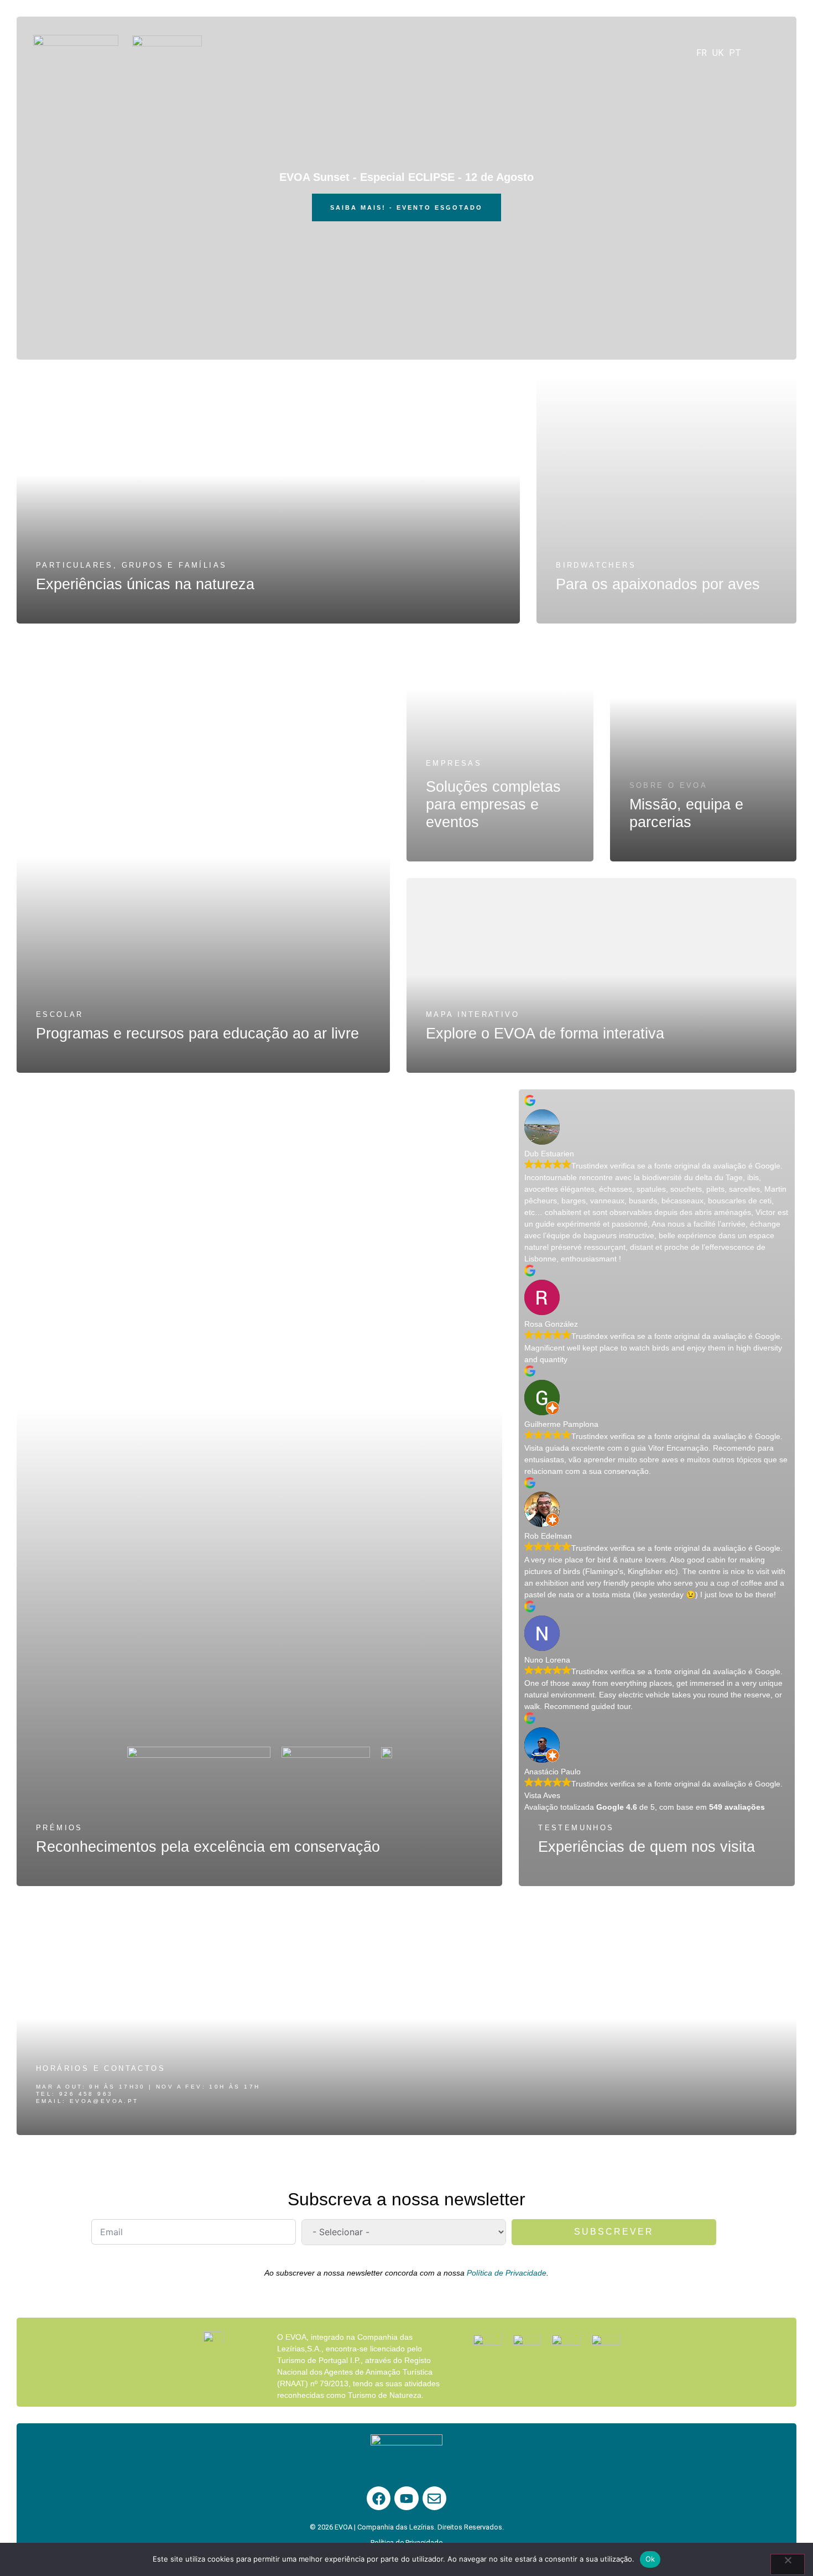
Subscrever (614, 2232)
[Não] (788, 2564)
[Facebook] (379, 2498)
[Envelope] (434, 2498)
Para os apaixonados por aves (658, 584)
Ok (650, 2559)
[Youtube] (406, 2498)
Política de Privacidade (507, 2273)
